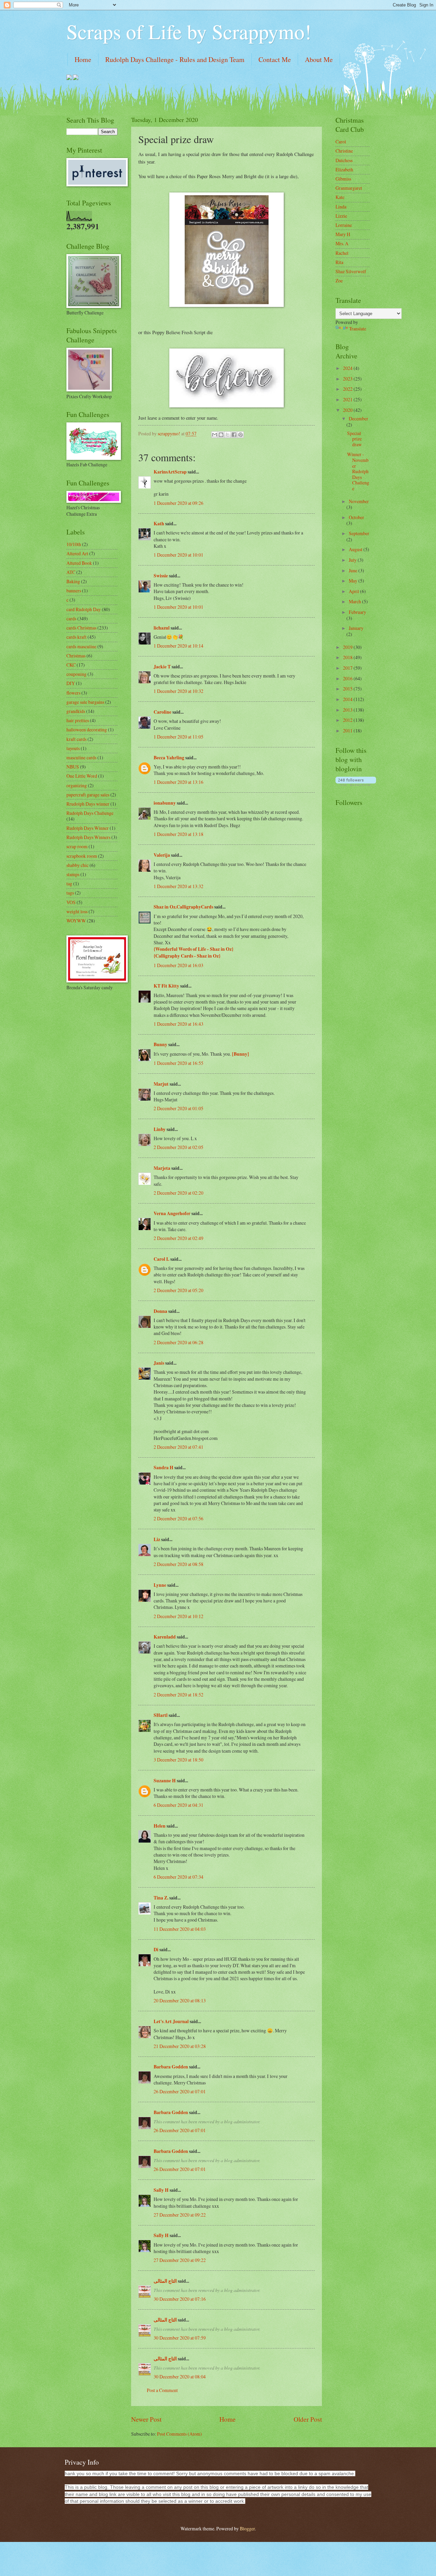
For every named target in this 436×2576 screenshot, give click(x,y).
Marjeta (162, 1168)
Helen (160, 1826)
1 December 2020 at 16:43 (178, 1024)
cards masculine (81, 646)
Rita (339, 262)
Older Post (308, 2419)
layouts (73, 748)
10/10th (74, 544)
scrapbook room (82, 856)
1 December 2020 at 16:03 (178, 965)
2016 (348, 678)
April (354, 591)
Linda (341, 207)
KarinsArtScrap (170, 472)
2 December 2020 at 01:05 (178, 1108)
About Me (319, 59)
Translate (358, 329)
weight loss (77, 911)
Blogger (247, 2528)
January (356, 628)
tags (70, 893)
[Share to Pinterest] (240, 435)
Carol (341, 142)
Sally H (161, 2190)
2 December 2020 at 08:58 (178, 1564)
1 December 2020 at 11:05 (178, 737)
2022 (348, 389)
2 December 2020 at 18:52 (178, 1695)
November (359, 501)
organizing (77, 785)
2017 (348, 668)
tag (69, 883)
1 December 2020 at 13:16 (178, 782)
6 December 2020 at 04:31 (178, 1805)
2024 (348, 368)
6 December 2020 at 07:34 (178, 1877)
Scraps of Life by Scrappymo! (189, 31)
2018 (348, 657)
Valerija (162, 855)
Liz (157, 1539)
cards (71, 618)
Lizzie (341, 216)
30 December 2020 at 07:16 (180, 2299)
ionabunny (165, 803)
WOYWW (76, 921)
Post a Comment (162, 2390)
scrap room (77, 846)
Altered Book (79, 563)
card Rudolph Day (84, 609)
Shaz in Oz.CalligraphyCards (183, 907)
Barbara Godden (171, 2067)
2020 (348, 410)
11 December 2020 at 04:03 (180, 1929)
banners (74, 591)
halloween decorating (87, 730)
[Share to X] (228, 435)
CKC (71, 665)
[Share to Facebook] (234, 435)
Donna (160, 1311)
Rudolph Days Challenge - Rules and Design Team (175, 59)
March (355, 601)
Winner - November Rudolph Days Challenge (358, 471)
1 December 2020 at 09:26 (178, 503)
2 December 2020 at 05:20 (178, 1290)
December (359, 418)
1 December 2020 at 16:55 (178, 1063)
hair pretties (78, 720)
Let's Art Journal (171, 2021)
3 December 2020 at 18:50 (178, 1760)
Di (156, 1950)
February (357, 612)
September (359, 533)
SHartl (161, 1715)
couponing (76, 674)
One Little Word (82, 776)
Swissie (161, 576)
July (353, 560)
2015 (348, 689)
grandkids (76, 711)
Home (83, 59)
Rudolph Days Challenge (90, 813)
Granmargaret (349, 188)
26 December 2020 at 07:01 (180, 2091)
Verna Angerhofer (172, 1213)
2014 (348, 699)
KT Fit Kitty (166, 986)
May (354, 581)
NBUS (73, 767)
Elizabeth (344, 169)
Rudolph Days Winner (88, 828)
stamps (73, 874)
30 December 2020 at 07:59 (180, 2338)
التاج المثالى (165, 2281)
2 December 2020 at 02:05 (178, 1147)
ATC (71, 572)
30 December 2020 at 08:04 (180, 2377)
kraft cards (76, 739)
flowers (73, 693)
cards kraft (76, 637)
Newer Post (146, 2419)
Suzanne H (165, 1781)
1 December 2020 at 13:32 (178, 886)
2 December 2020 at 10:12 (178, 1616)
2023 (348, 379)
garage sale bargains (85, 702)
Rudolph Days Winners (88, 837)
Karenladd (165, 1637)
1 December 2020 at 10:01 (178, 555)
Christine (344, 151)
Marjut (161, 1084)
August (356, 549)
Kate (340, 197)
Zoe (339, 281)
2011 (348, 731)
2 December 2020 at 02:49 (178, 1238)
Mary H (343, 234)
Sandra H (163, 1468)
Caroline (162, 712)
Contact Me (275, 59)
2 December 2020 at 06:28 (178, 1342)
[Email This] (215, 435)
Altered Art (77, 553)
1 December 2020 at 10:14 (178, 646)
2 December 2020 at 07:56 (178, 1518)
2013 (348, 710)
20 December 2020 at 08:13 (180, 2000)
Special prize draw (354, 439)
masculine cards (81, 757)
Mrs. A (342, 243)
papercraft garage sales (88, 795)
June (354, 570)
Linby (160, 1129)
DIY (71, 683)
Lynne (160, 1585)
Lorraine (344, 225)
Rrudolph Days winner (88, 804)
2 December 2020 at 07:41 (178, 1447)
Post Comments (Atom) (180, 2434)
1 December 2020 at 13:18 (178, 834)
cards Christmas (81, 628)
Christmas (76, 656)
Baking (73, 581)
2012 (348, 720)
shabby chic (77, 865)
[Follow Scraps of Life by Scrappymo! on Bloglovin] (356, 784)
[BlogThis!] (221, 435)
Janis (159, 1363)
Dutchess (344, 160)
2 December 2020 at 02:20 (178, 1193)
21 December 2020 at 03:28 (180, 2046)
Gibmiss (343, 179)
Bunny (160, 1044)
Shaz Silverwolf (351, 271)
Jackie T (162, 667)
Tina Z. (161, 1898)
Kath (159, 524)
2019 (348, 647)
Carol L (161, 1259)
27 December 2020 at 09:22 (180, 2215)
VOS (71, 902)
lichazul (162, 628)
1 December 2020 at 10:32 (178, 691)
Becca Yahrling (169, 758)
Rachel (342, 253)
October (356, 517)
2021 (348, 399)
